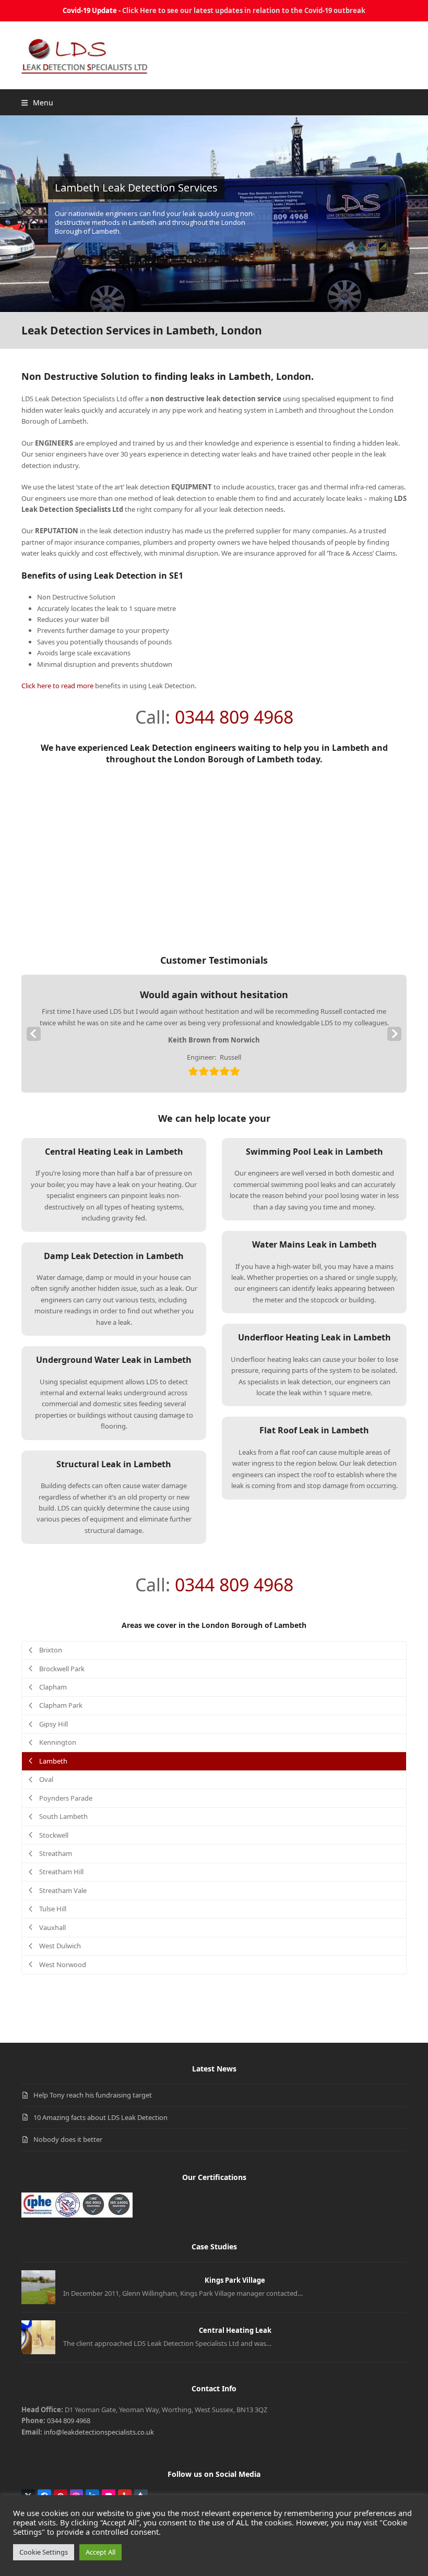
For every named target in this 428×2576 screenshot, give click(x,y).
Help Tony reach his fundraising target (93, 2095)
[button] (37, 103)
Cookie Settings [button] (44, 2552)
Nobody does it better (68, 2139)
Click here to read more (57, 686)
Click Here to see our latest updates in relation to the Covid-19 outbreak (244, 10)
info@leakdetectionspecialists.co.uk (99, 2432)
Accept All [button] (100, 2552)
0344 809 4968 (234, 717)
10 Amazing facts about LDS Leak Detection (100, 2117)
